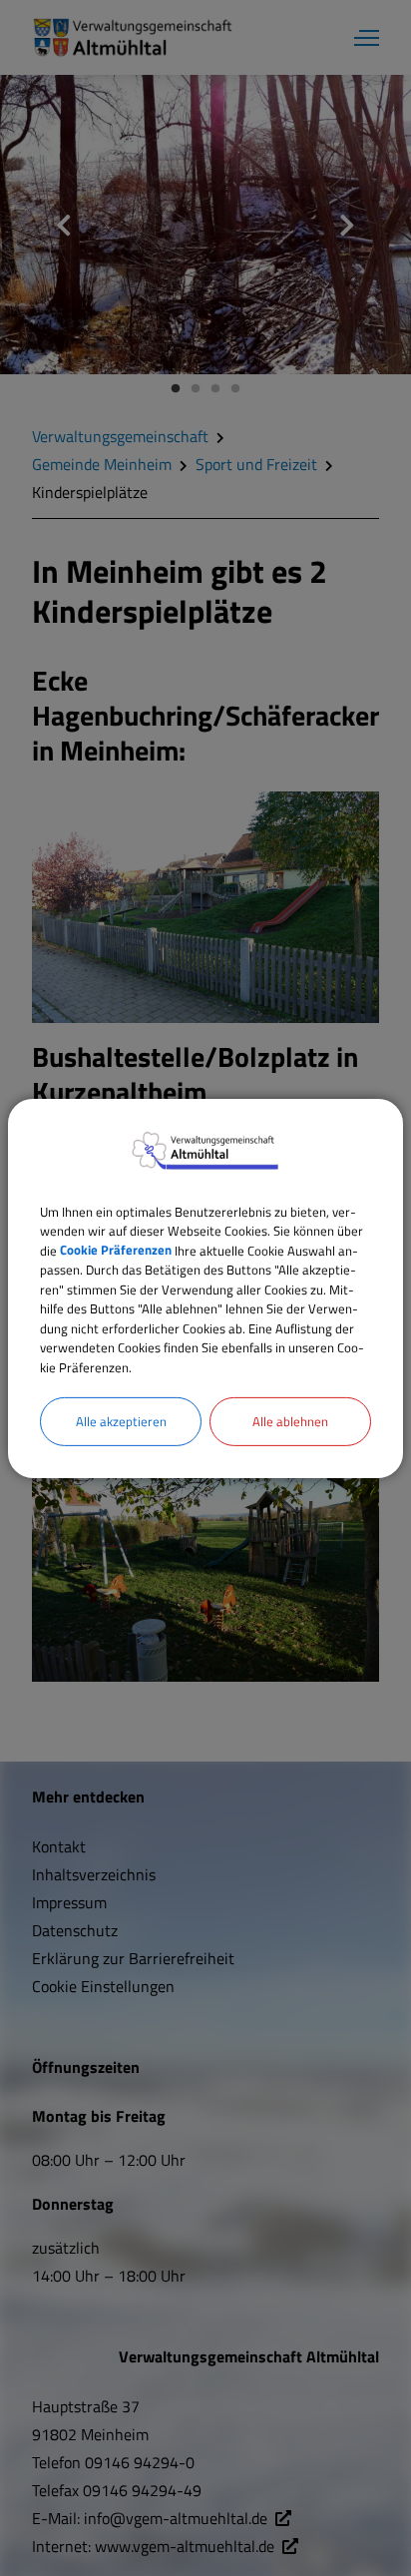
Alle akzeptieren (121, 1421)
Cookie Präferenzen (116, 1250)
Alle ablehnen (290, 1421)
